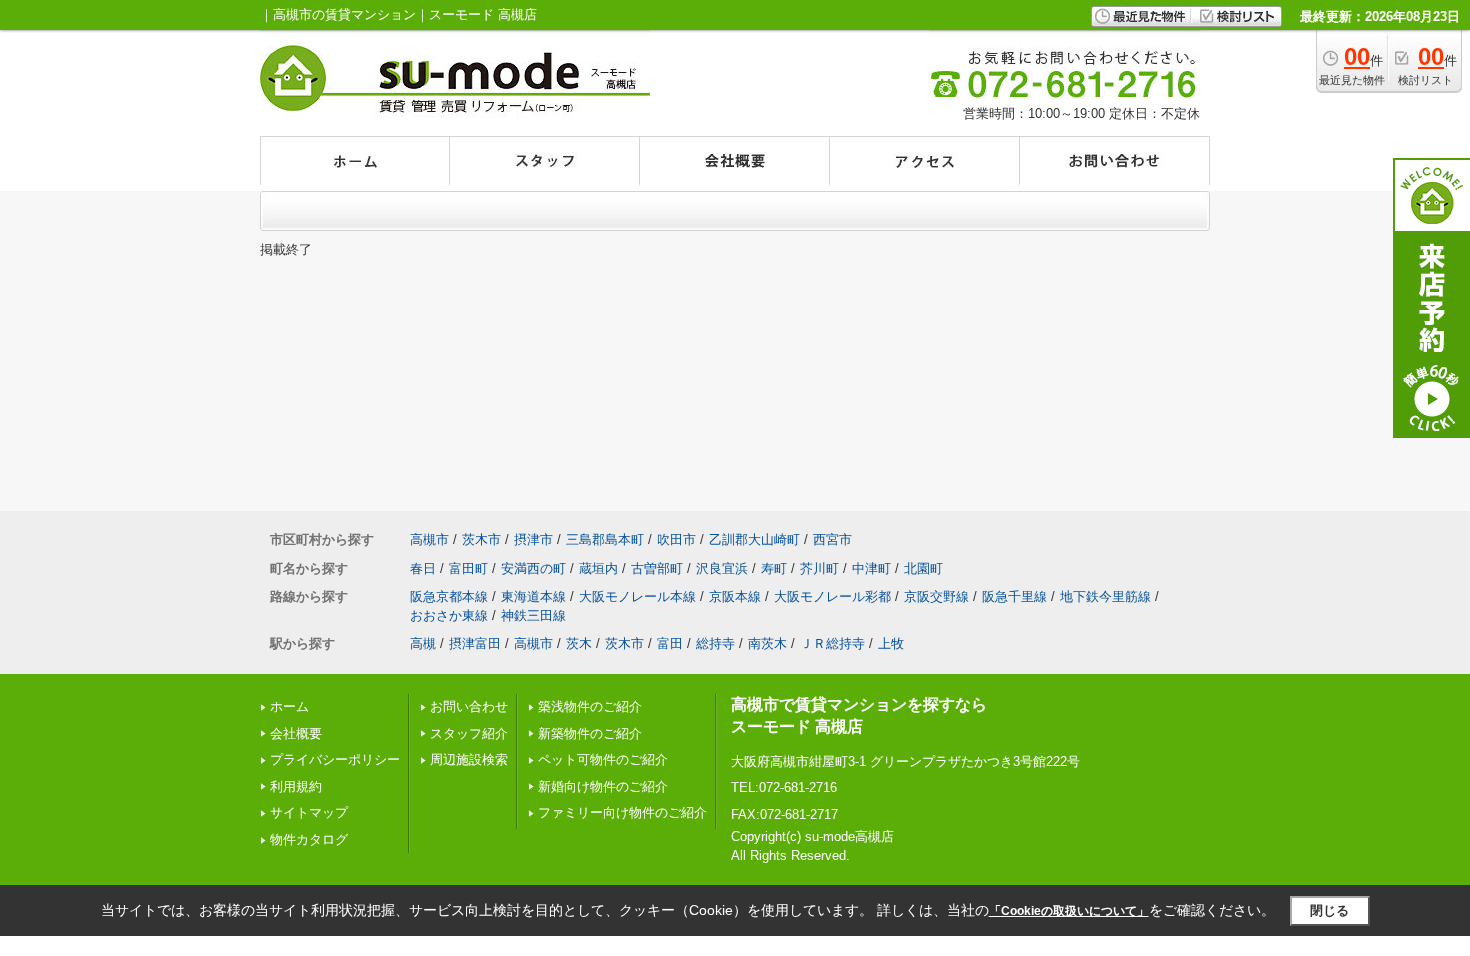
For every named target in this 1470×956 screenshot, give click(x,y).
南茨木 (767, 643)
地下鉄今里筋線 (1105, 596)
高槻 (423, 643)
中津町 (871, 568)
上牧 (891, 643)
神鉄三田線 (533, 615)
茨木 (579, 643)
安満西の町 (533, 568)
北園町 (923, 568)
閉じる (1329, 910)
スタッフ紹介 (469, 733)
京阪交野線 (936, 596)
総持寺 (715, 643)
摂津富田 (475, 643)
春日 (423, 568)
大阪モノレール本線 (637, 596)
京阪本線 (735, 596)
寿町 (774, 568)
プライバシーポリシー (335, 759)
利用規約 (296, 786)
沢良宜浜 (722, 568)
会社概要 (296, 733)
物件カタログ (309, 839)
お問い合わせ (469, 706)
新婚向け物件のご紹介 (603, 786)
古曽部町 (657, 568)
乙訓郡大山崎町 (754, 539)
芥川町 (819, 568)
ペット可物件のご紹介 (603, 759)
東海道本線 (533, 596)
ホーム (289, 706)
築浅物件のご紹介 (590, 706)
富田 (670, 643)
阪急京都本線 (449, 596)
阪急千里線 (1014, 596)
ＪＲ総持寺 (832, 643)
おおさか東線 (449, 615)
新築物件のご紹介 (590, 733)
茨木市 (481, 539)
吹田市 (676, 539)
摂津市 (533, 539)
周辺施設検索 (469, 759)
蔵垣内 (598, 568)
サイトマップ (309, 812)
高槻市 (429, 539)
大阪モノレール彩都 (832, 596)
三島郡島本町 (605, 539)
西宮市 (832, 539)
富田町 (468, 568)
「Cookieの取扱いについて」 (1069, 911)
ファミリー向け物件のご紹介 (622, 812)
